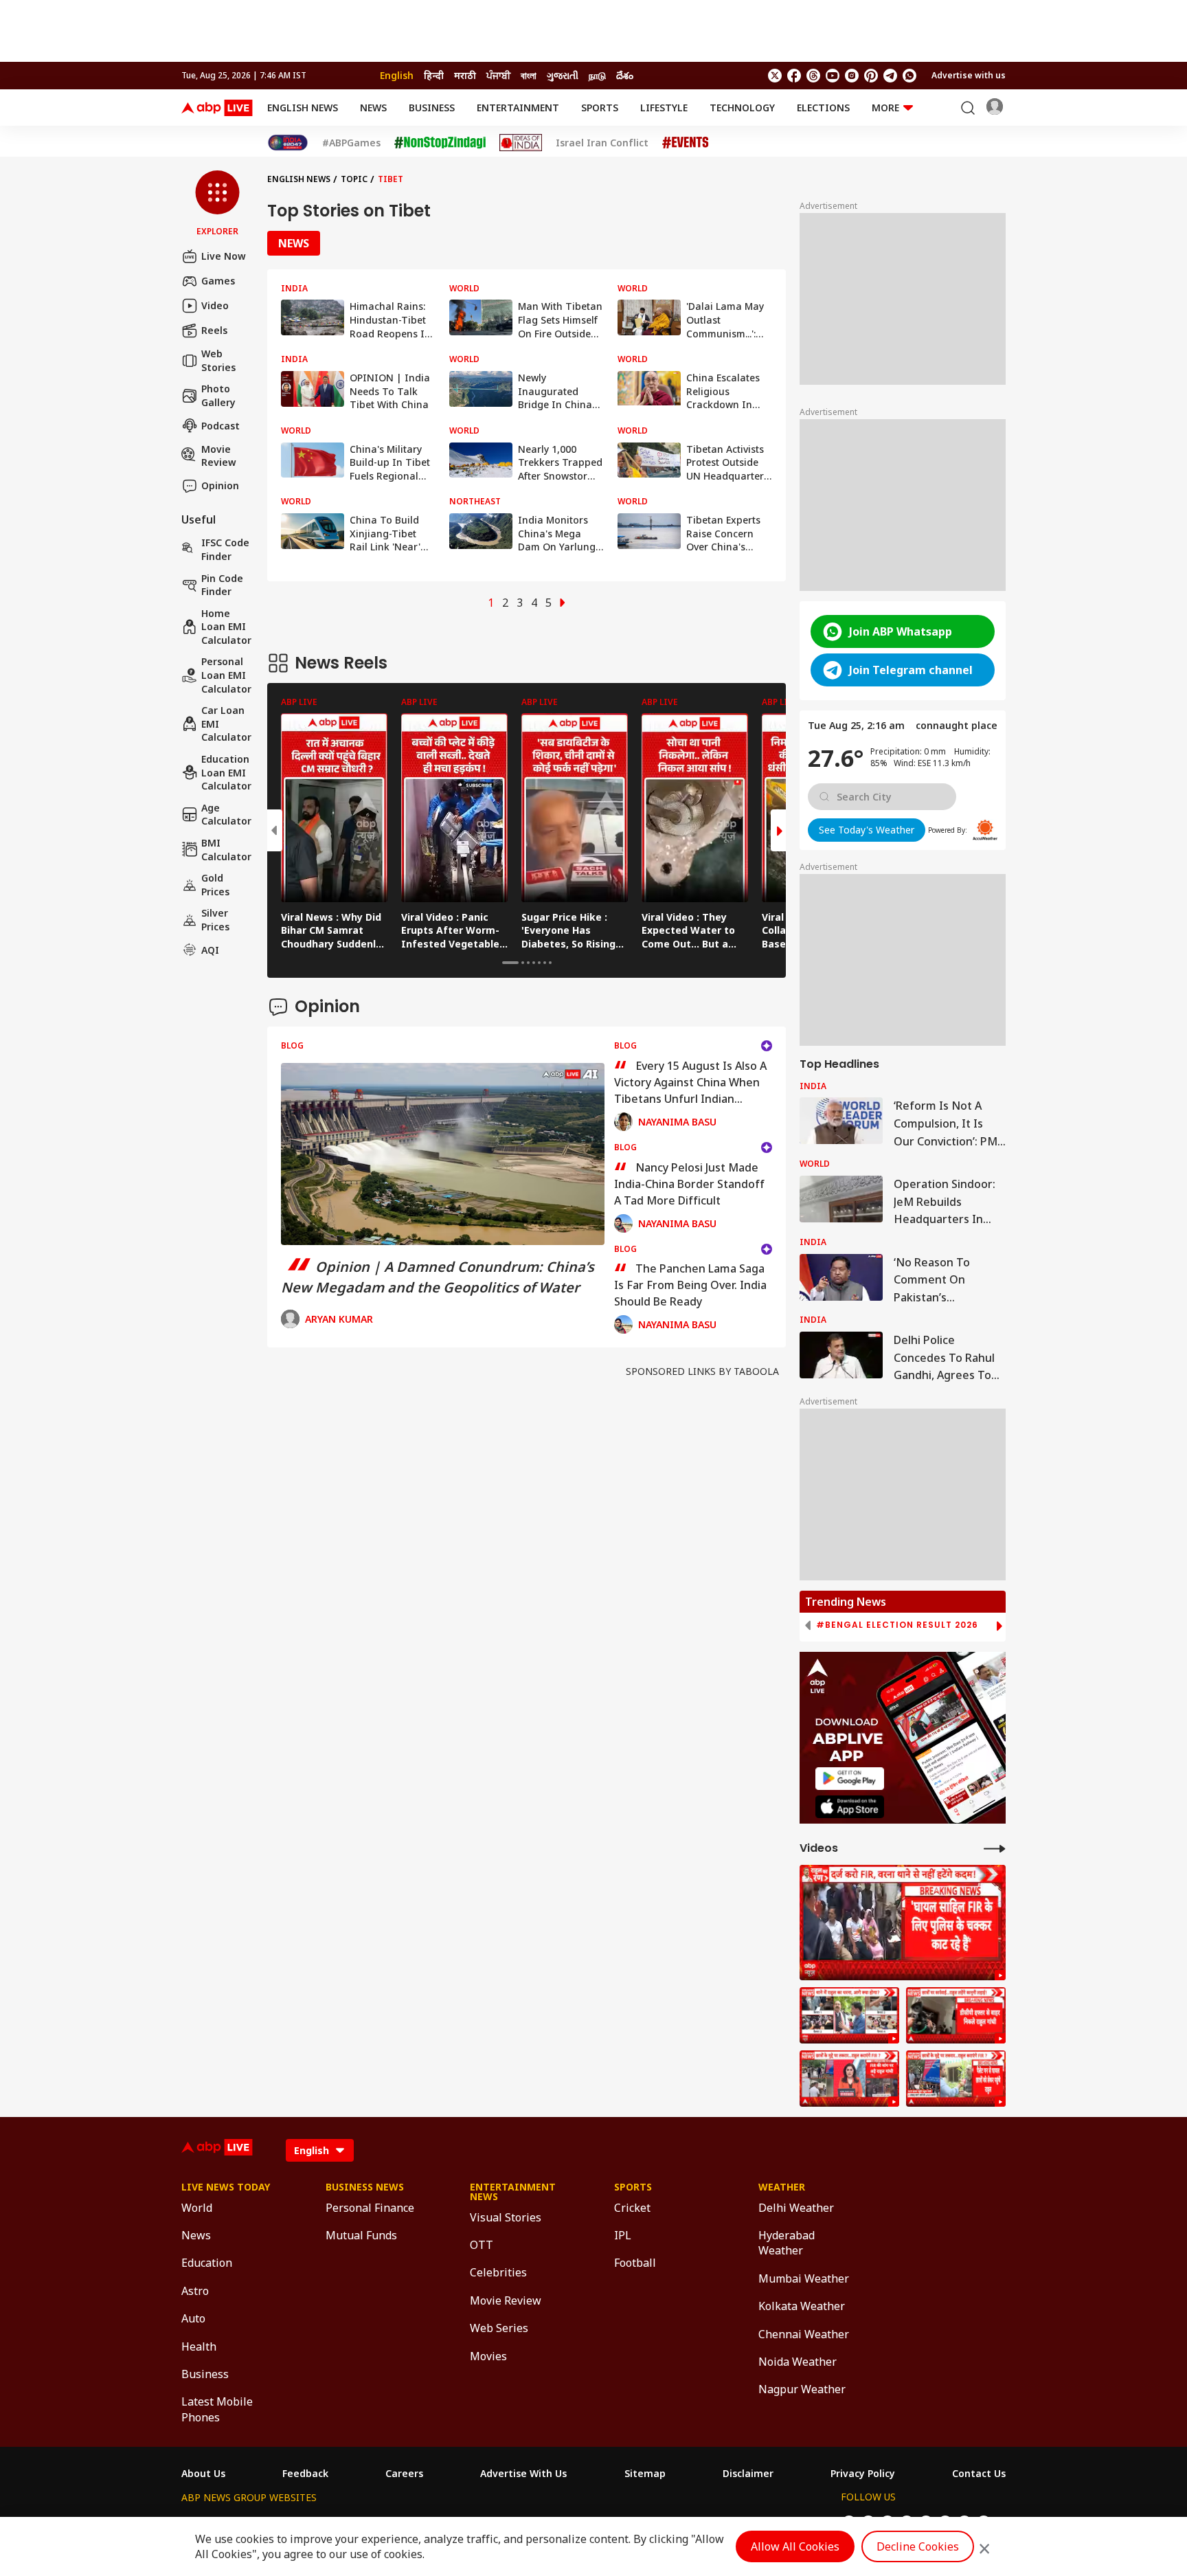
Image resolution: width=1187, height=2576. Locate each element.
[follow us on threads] (813, 76)
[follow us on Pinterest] (871, 76)
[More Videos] (995, 1848)
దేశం (625, 75)
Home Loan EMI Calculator (226, 627)
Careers (404, 2474)
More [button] (885, 108)
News (373, 108)
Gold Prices (215, 885)
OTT (482, 2245)
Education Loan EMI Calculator (226, 772)
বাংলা (529, 75)
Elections (823, 108)
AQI (210, 950)
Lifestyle (664, 108)
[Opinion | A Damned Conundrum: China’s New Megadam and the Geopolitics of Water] (443, 1154)
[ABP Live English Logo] (217, 108)
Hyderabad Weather (787, 2243)
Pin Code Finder (222, 584)
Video (215, 305)
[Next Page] (563, 603)
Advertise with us (969, 75)
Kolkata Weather (802, 2306)
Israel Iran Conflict (602, 143)
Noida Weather (798, 2362)
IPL (623, 2235)
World (197, 2208)
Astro (195, 2291)
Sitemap (645, 2474)
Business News (365, 2187)
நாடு (597, 75)
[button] (217, 204)
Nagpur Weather (802, 2389)
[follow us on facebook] (794, 76)
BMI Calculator (226, 850)
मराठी (465, 75)
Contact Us (979, 2474)
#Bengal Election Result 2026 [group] (897, 1625)
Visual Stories (506, 2217)
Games (218, 281)
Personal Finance (370, 2208)
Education (207, 2263)
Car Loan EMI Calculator (226, 724)
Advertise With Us (523, 2474)
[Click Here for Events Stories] (686, 143)
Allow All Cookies (795, 2546)
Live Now (224, 256)
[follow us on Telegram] (890, 76)
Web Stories (218, 360)
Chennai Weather (804, 2334)
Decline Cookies (918, 2546)
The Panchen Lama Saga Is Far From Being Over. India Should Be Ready (690, 1285)
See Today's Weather (867, 830)
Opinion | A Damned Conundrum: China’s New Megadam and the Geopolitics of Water (438, 1277)
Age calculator (226, 815)
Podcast (221, 426)
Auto (193, 2318)
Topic (354, 179)
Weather (782, 2187)
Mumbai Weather (804, 2278)
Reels (214, 330)
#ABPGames (351, 143)
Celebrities (498, 2272)
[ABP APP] (850, 1779)
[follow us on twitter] (775, 76)
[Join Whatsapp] (909, 76)
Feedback (305, 2474)
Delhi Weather (796, 2208)
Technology (742, 108)
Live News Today (226, 2187)
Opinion (220, 485)
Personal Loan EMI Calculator (226, 675)
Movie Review (219, 455)
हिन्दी (434, 75)
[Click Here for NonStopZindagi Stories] (440, 143)
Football (635, 2263)
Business (432, 108)
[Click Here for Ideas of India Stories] (521, 143)
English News (303, 108)
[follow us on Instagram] (852, 76)
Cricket (632, 2208)
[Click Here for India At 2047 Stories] (288, 143)
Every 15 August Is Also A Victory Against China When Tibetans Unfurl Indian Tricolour (690, 1082)
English (397, 75)
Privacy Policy (863, 2474)
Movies (488, 2356)
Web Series (499, 2328)
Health (199, 2347)
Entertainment (518, 108)
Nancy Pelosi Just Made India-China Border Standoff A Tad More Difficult (689, 1184)
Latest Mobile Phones (217, 2409)
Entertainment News (513, 2192)
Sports (600, 108)
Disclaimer (748, 2474)
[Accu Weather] (985, 830)
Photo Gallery (218, 395)
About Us (203, 2474)
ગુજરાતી (563, 75)
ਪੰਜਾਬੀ (498, 75)
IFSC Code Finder (225, 549)
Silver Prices (215, 920)
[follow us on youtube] (833, 76)
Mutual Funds (361, 2235)
